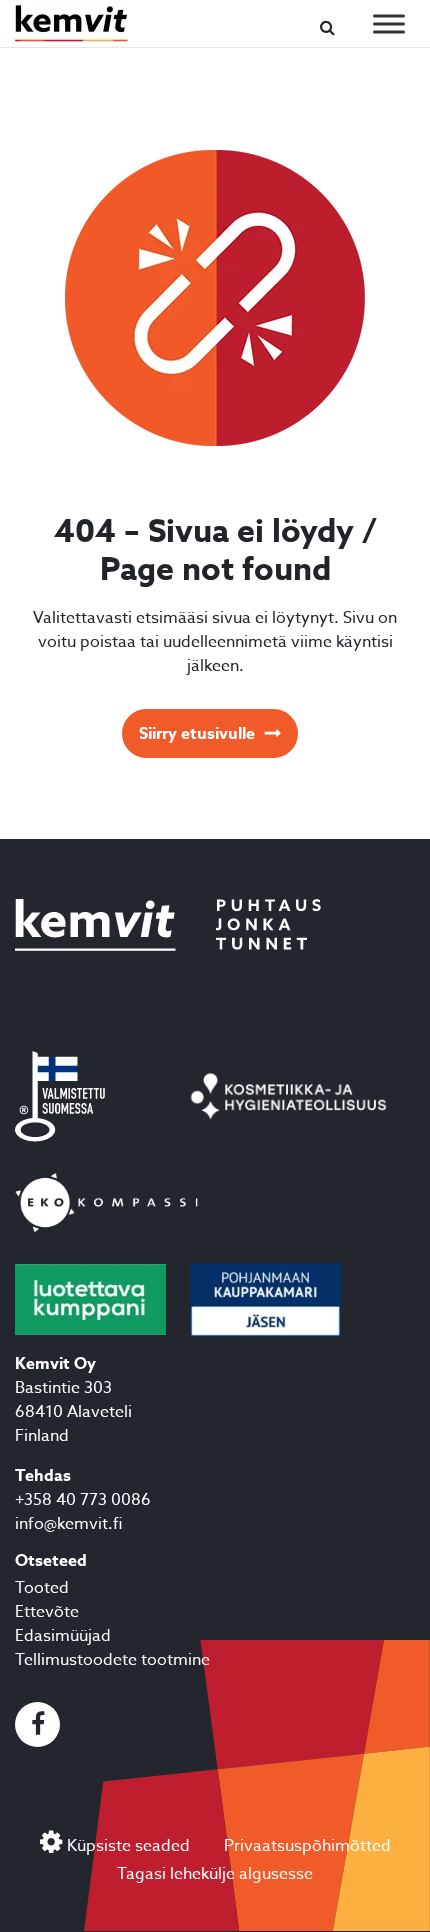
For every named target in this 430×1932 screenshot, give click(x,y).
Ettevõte (47, 1612)
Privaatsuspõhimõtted (307, 1846)
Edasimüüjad (63, 1636)
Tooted (42, 1588)
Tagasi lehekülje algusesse (215, 1874)
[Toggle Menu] (389, 23)
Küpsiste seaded (128, 1846)
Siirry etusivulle (197, 734)
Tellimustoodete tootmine (112, 1660)
